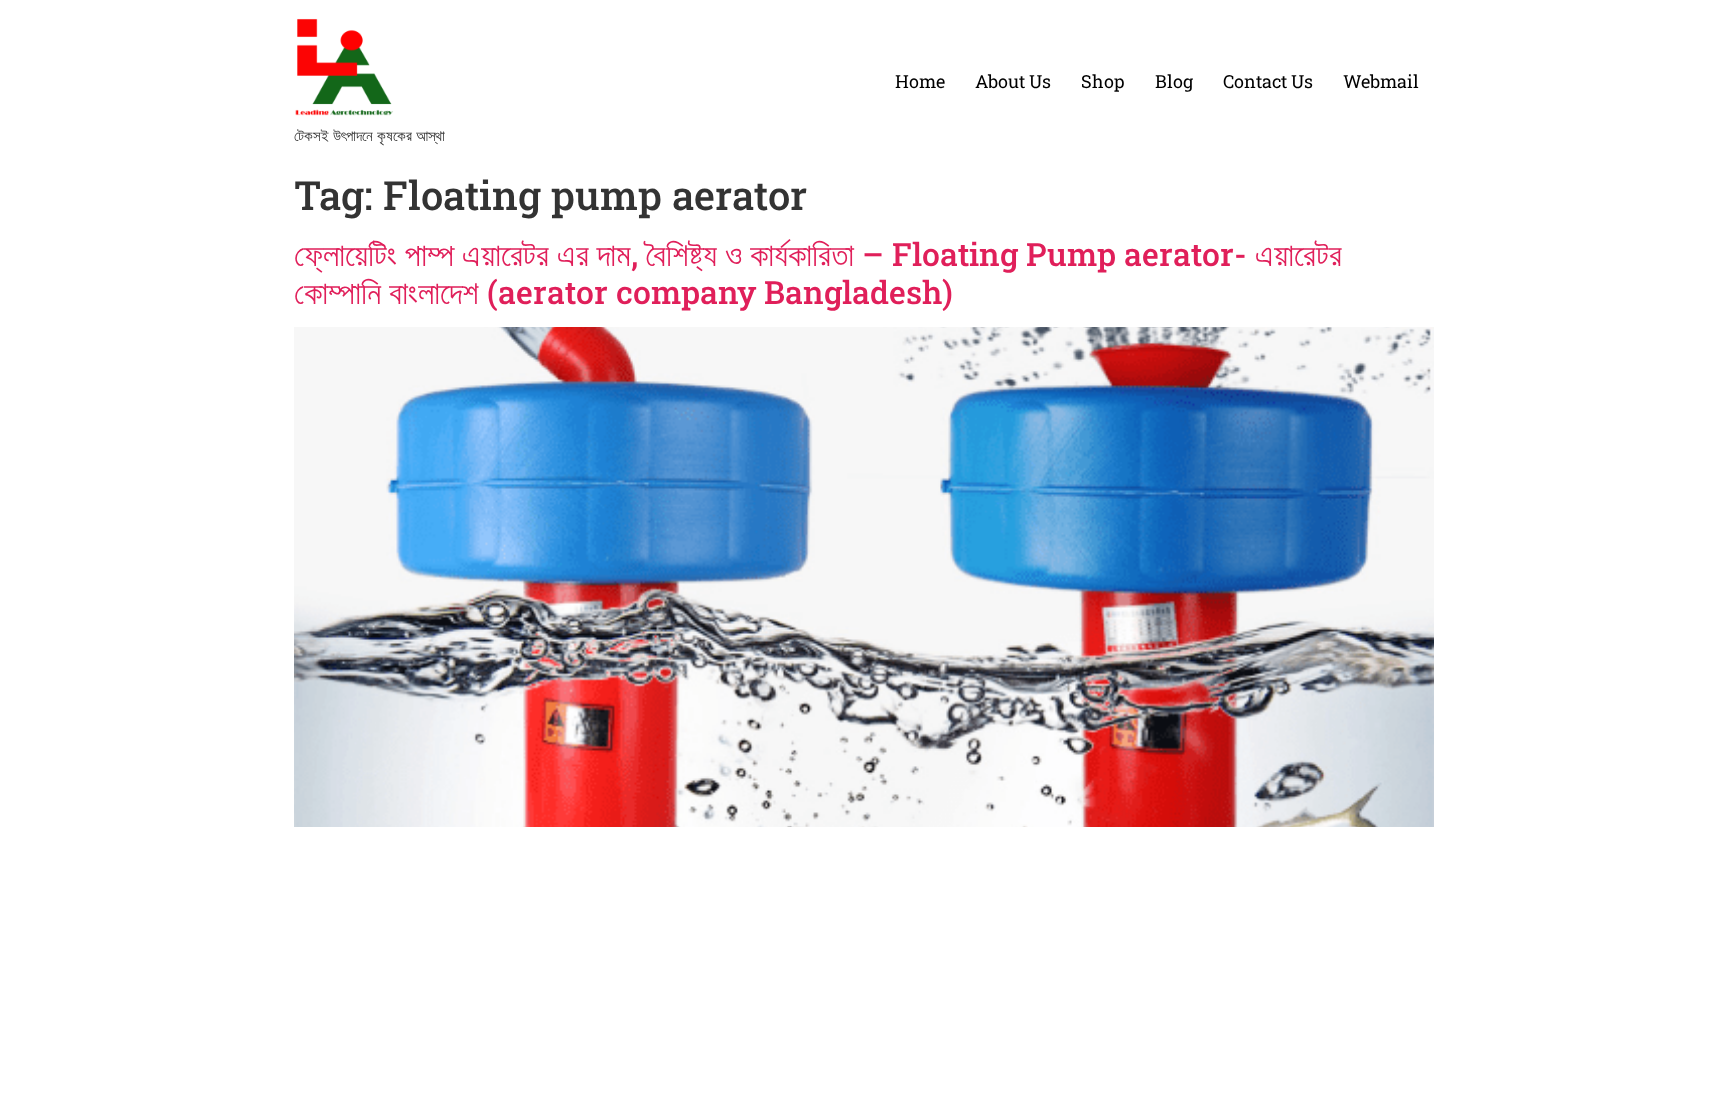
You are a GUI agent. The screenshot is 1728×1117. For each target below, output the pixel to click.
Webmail (1381, 81)
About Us (1013, 81)
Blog (1174, 81)
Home (920, 81)
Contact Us (1268, 81)
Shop (1103, 81)
